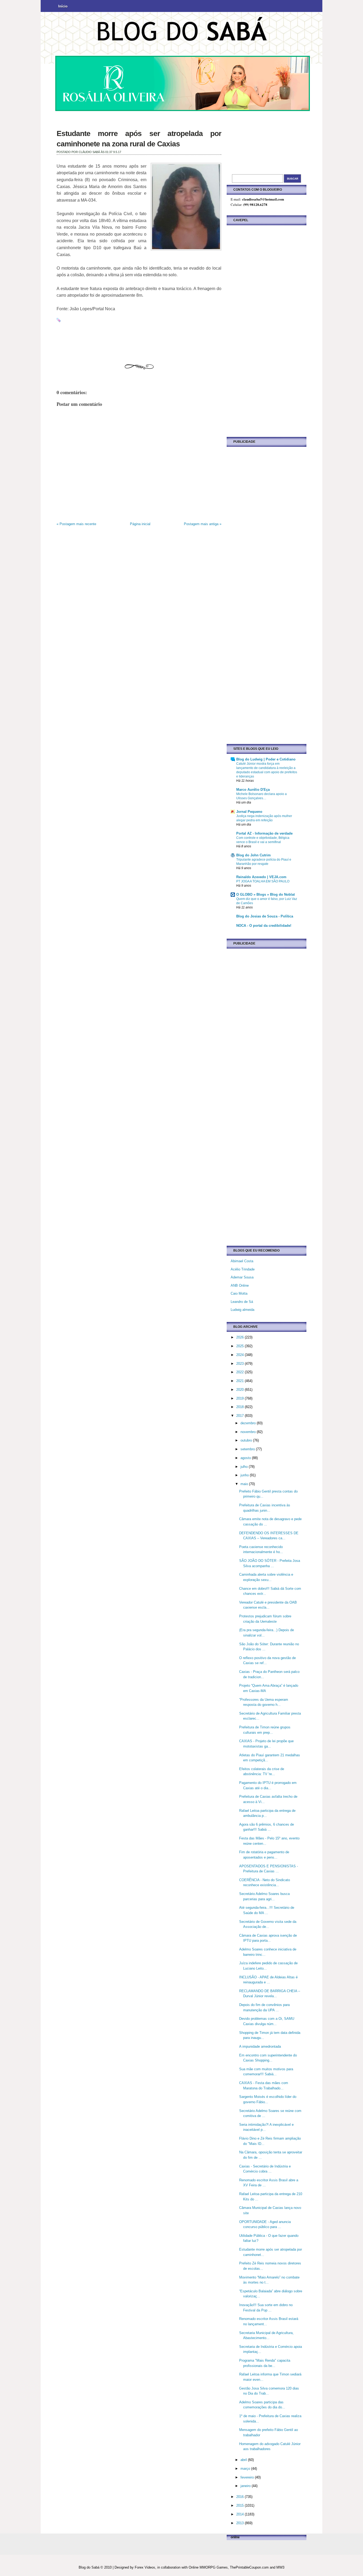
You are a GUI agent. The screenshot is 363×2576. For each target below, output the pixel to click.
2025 (240, 1346)
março (246, 2469)
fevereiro (248, 2477)
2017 (240, 1416)
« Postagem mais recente (76, 524)
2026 (240, 1337)
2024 (240, 1355)
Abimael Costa (242, 1261)
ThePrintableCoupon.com (249, 2567)
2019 (240, 1398)
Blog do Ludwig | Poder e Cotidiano (266, 759)
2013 (240, 2523)
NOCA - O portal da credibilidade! (264, 926)
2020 (240, 1390)
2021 (240, 1381)
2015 (240, 2505)
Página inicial (140, 524)
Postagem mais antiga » (203, 524)
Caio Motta (239, 1293)
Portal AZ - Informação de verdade (264, 833)
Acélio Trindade (243, 1269)
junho (245, 1475)
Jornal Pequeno (249, 812)
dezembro (249, 1423)
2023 (240, 1364)
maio (245, 1484)
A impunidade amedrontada (260, 2046)
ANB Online (240, 1285)
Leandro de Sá (242, 1302)
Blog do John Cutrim (254, 855)
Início (63, 6)
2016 (240, 2497)
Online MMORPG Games (208, 2567)
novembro (249, 1432)
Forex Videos (145, 2567)
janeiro (246, 2486)
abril (244, 2460)
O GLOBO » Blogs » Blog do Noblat (265, 894)
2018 (240, 1407)
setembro (248, 1449)
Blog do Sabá (89, 2567)
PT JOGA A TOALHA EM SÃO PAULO (263, 881)
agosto (246, 1458)
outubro (247, 1440)
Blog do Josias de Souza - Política (265, 916)
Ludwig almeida (242, 1310)
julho (245, 1467)
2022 (240, 1372)
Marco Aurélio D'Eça (253, 790)
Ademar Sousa (242, 1277)
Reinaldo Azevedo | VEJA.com (261, 877)
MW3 (280, 2567)
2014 (240, 2514)
